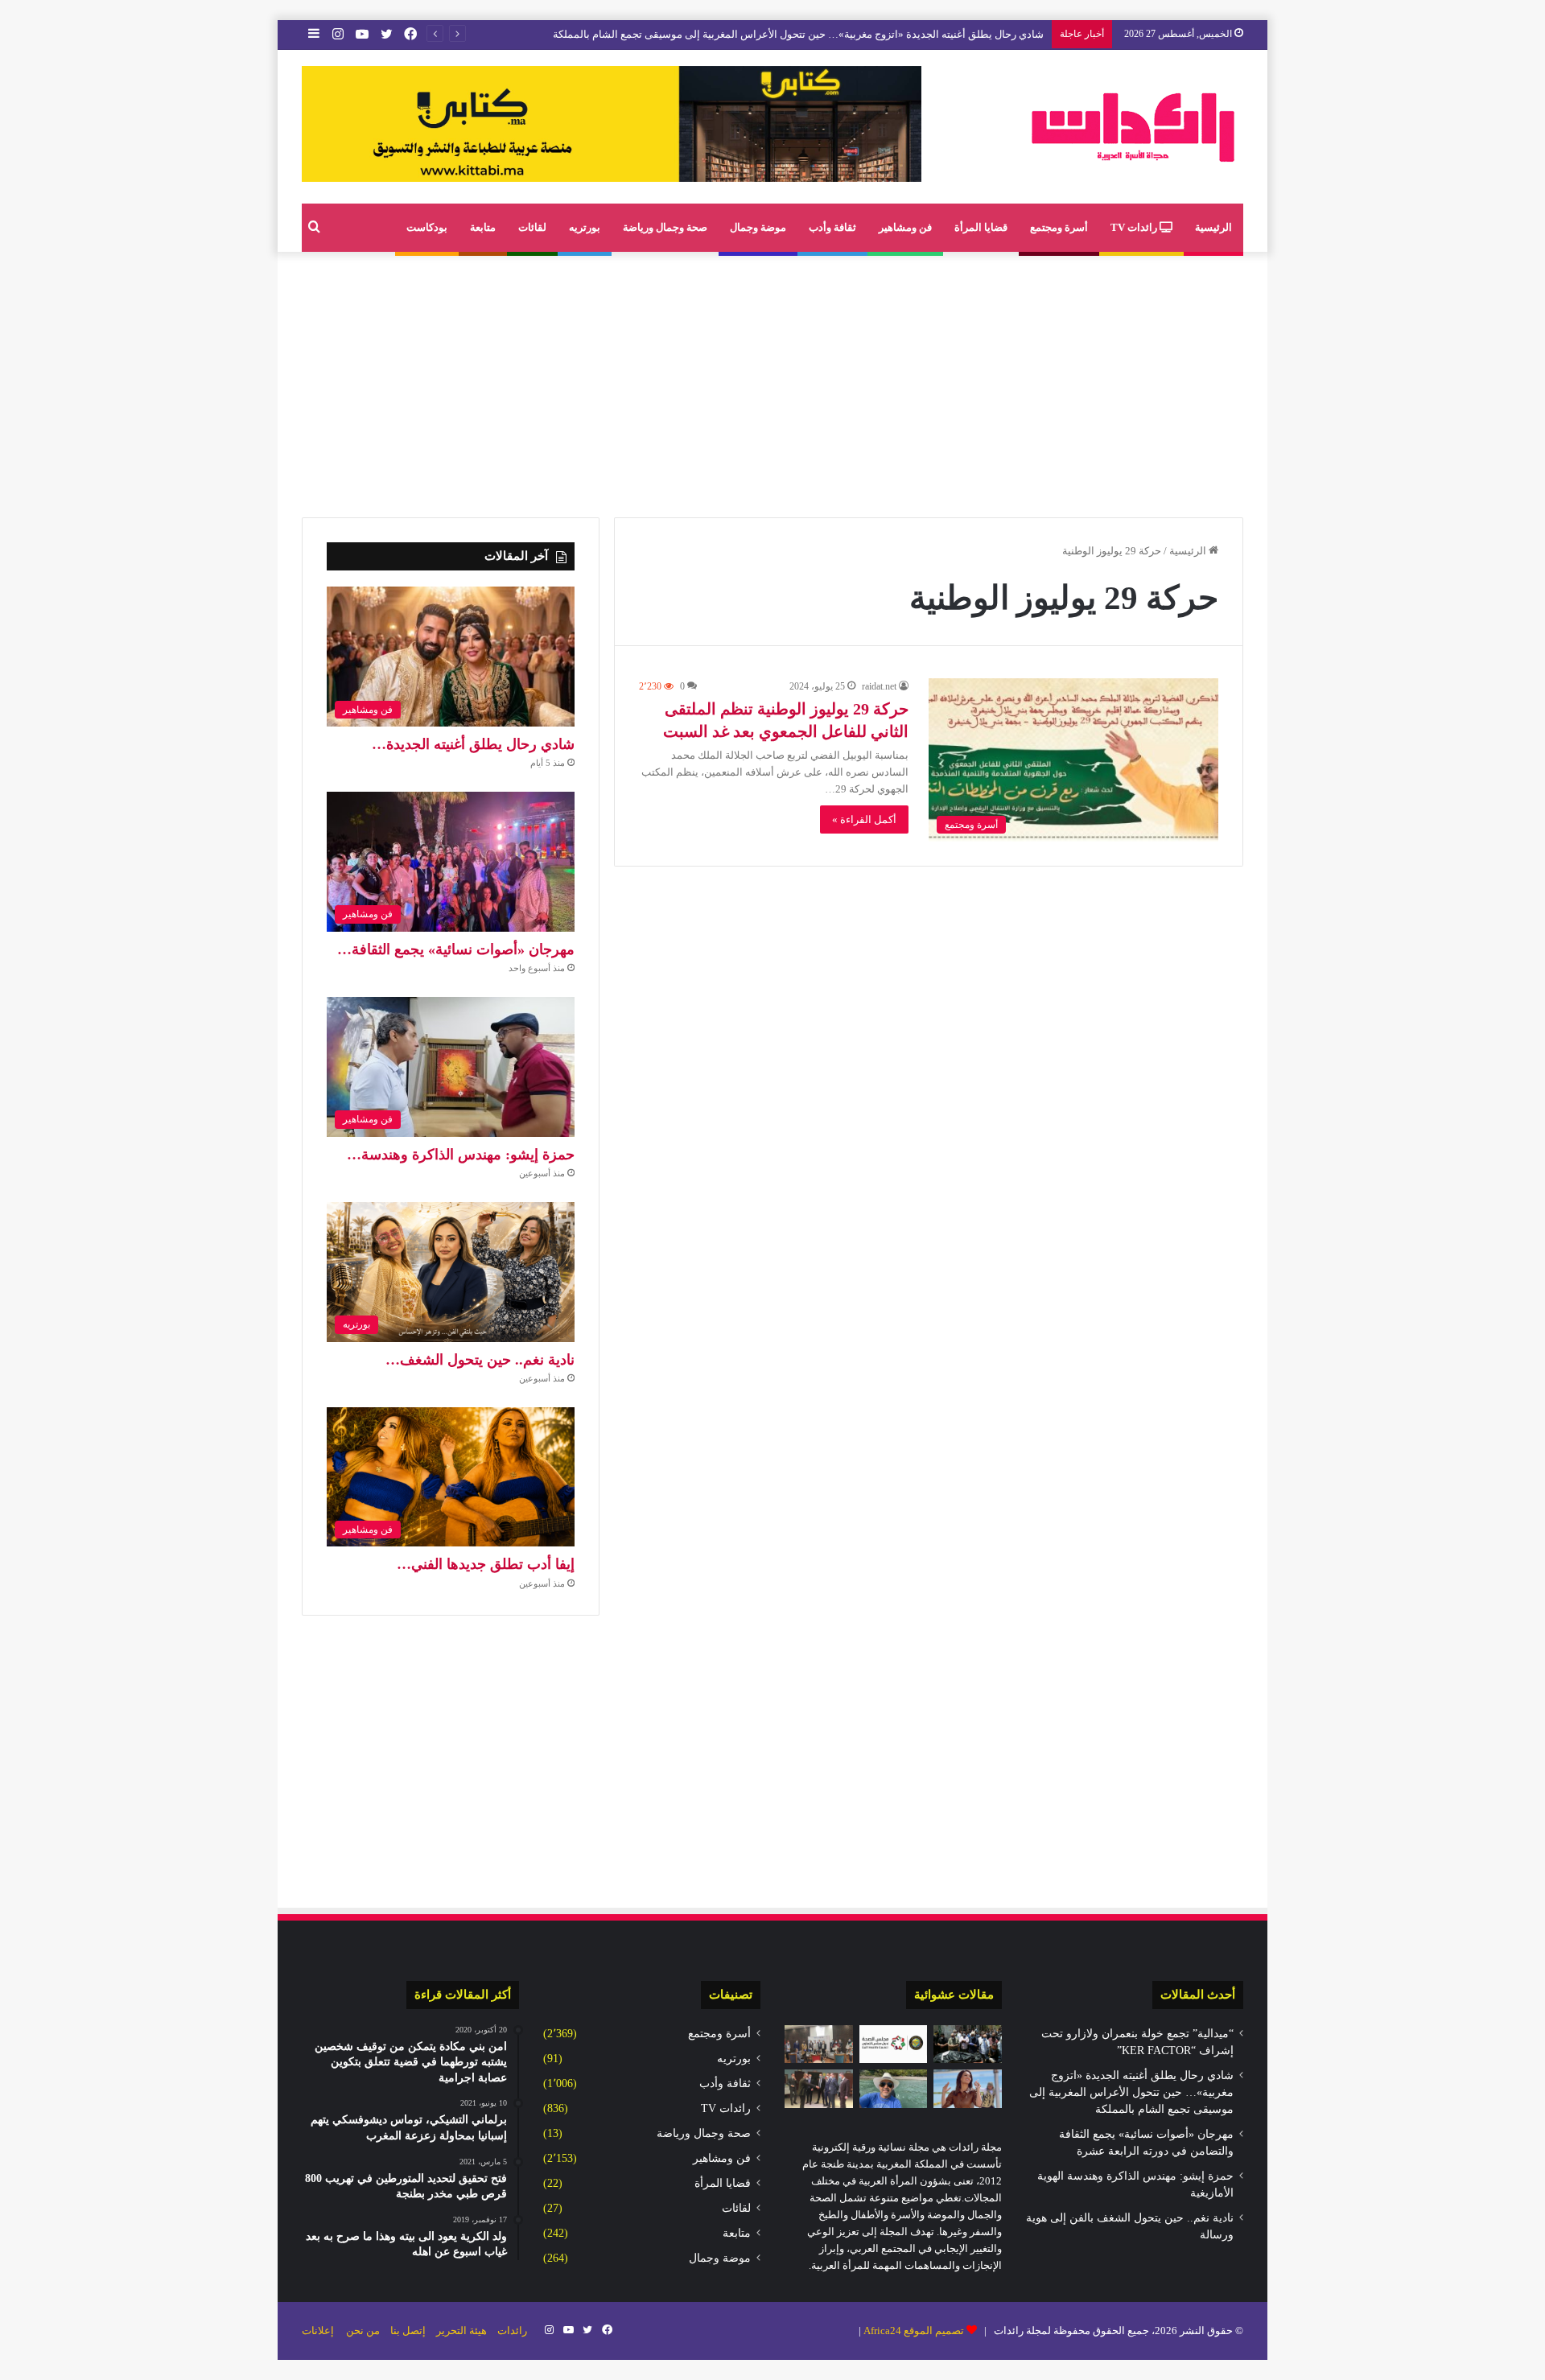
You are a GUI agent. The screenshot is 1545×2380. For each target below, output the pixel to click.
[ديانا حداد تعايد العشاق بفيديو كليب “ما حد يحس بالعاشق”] (968, 2089)
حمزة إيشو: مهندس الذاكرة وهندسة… (461, 1155)
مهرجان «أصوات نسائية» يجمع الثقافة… (456, 949)
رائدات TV (1135, 227)
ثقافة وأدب (832, 227)
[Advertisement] (772, 381)
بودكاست (427, 227)
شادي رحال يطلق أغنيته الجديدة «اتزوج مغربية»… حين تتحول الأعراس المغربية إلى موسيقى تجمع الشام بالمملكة (798, 34)
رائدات (512, 2331)
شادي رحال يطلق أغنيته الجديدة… (473, 744)
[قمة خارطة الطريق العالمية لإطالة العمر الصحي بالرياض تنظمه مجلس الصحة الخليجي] (894, 2044)
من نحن (363, 2331)
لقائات (532, 227)
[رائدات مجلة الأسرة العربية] (1133, 127)
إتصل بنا (408, 2331)
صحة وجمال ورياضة (665, 227)
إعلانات (318, 2331)
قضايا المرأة (981, 227)
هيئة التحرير (461, 2331)
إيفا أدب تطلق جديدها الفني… (486, 1564)
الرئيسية (1213, 227)
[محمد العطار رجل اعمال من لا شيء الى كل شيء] (894, 2089)
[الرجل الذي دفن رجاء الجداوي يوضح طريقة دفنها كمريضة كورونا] (968, 2044)
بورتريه (585, 227)
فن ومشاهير (905, 227)
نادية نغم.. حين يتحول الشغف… (480, 1360)
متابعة (483, 227)
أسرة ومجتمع (1059, 227)
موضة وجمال (758, 227)
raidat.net (879, 686)
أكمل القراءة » (864, 819)
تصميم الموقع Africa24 (914, 2331)
